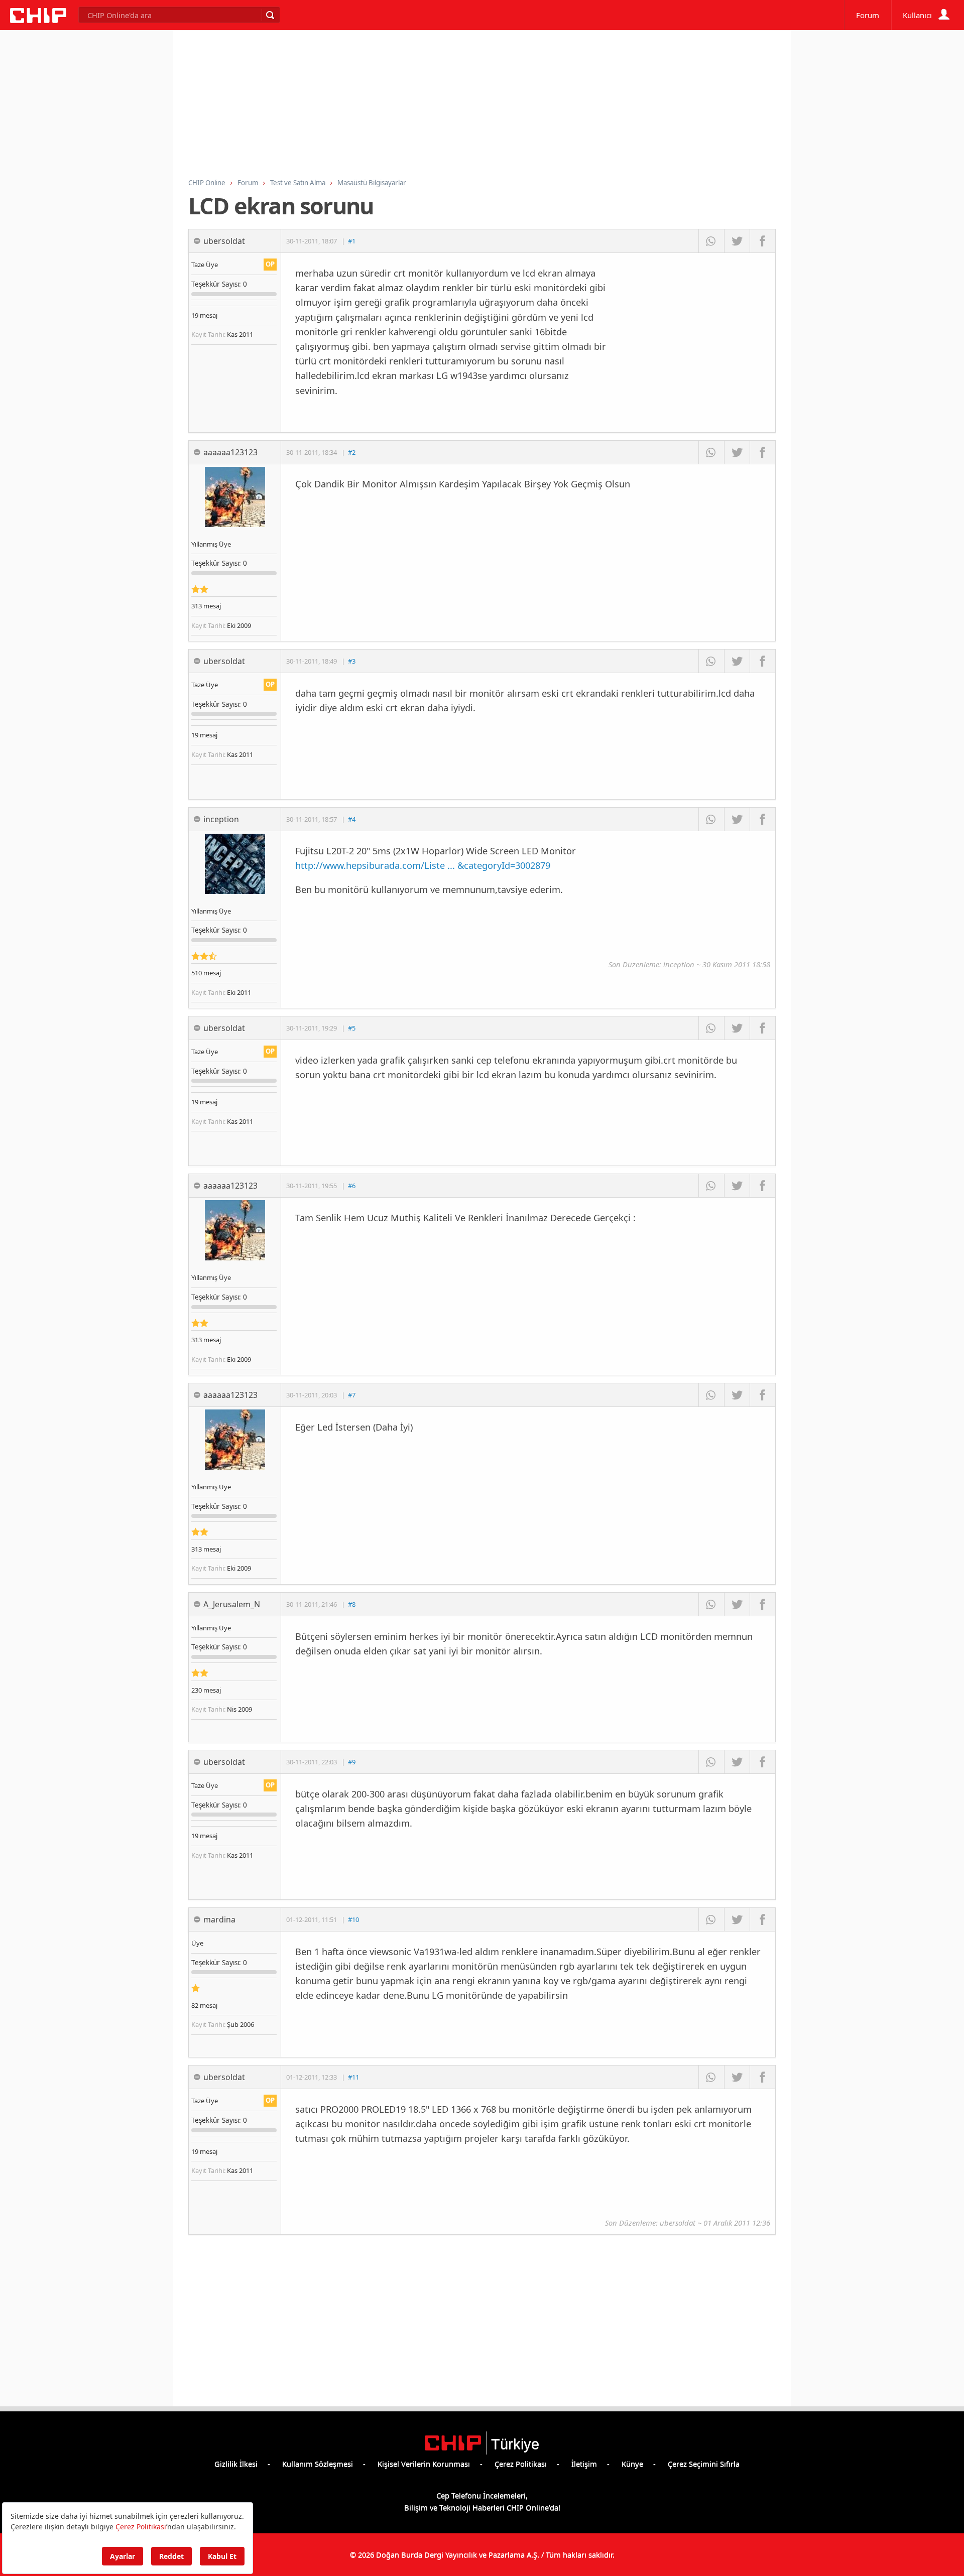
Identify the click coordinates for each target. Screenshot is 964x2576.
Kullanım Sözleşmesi (318, 2464)
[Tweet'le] (737, 241)
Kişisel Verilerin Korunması (424, 2464)
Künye (632, 2464)
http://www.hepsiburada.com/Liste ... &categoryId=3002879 (423, 865)
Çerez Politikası (521, 2464)
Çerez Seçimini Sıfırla (704, 2464)
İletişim (584, 2464)
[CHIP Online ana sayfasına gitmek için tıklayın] (38, 20)
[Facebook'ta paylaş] (762, 241)
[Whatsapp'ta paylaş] (711, 241)
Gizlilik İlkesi (236, 2464)
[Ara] (270, 15)
